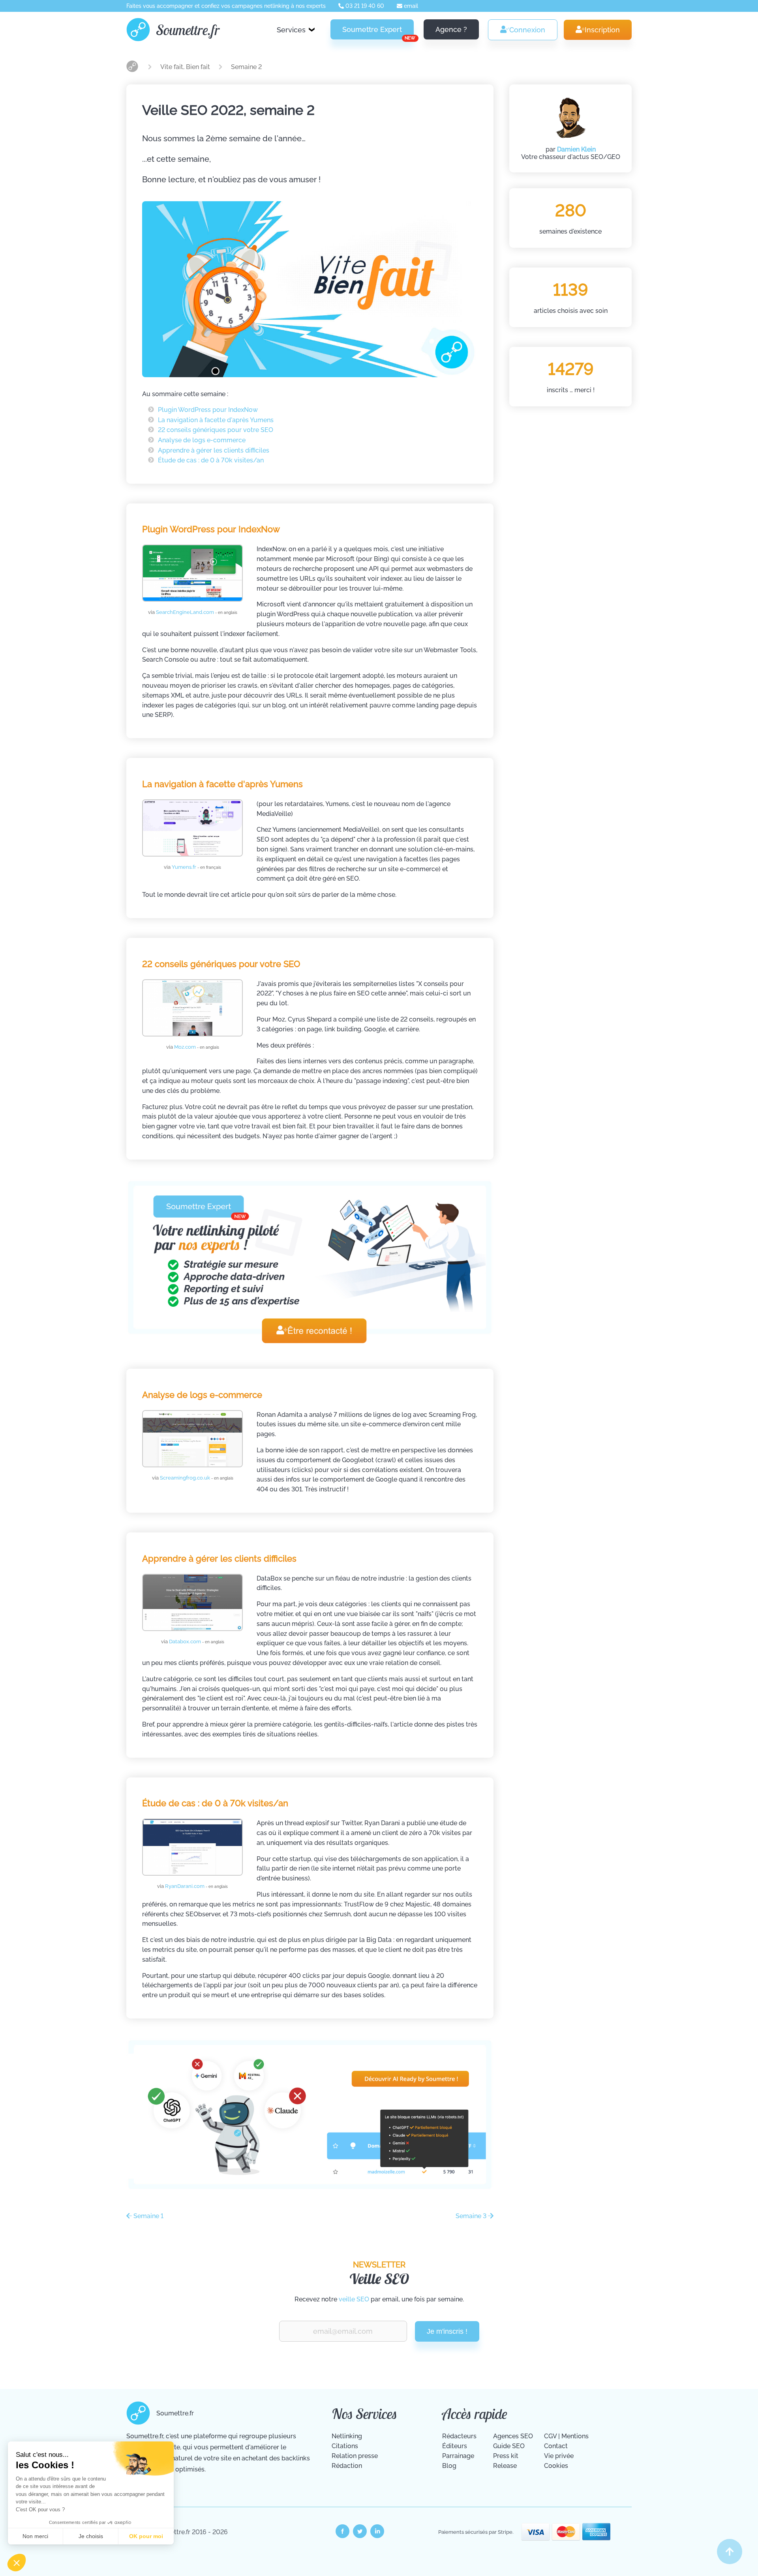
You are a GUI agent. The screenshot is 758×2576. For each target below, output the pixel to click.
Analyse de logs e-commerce (202, 440)
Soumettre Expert (378, 32)
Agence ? (451, 29)
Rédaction (347, 2466)
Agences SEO (513, 2436)
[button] (17, 2563)
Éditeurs (455, 2446)
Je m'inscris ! (447, 2331)
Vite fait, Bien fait (186, 67)
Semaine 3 (472, 2216)
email (410, 6)
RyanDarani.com (196, 1886)
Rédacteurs (459, 2436)
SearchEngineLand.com (197, 612)
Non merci (35, 2536)
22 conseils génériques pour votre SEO (216, 430)
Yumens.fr (196, 867)
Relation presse (355, 2456)
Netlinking (347, 2436)
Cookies (556, 2466)
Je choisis (91, 2536)
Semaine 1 (148, 2216)
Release (505, 2466)
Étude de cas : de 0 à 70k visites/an (211, 460)
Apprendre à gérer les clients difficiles (214, 450)
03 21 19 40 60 (364, 6)
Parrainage (458, 2456)
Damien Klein (576, 149)
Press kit (506, 2456)
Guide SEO (509, 2446)
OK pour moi (146, 2536)
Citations (345, 2446)
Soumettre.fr (188, 30)
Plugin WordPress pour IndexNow (208, 410)
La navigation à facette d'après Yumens (216, 420)
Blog (449, 2466)
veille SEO (354, 2299)
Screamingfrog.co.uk (197, 1478)
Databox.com (197, 1642)
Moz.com (197, 1047)
